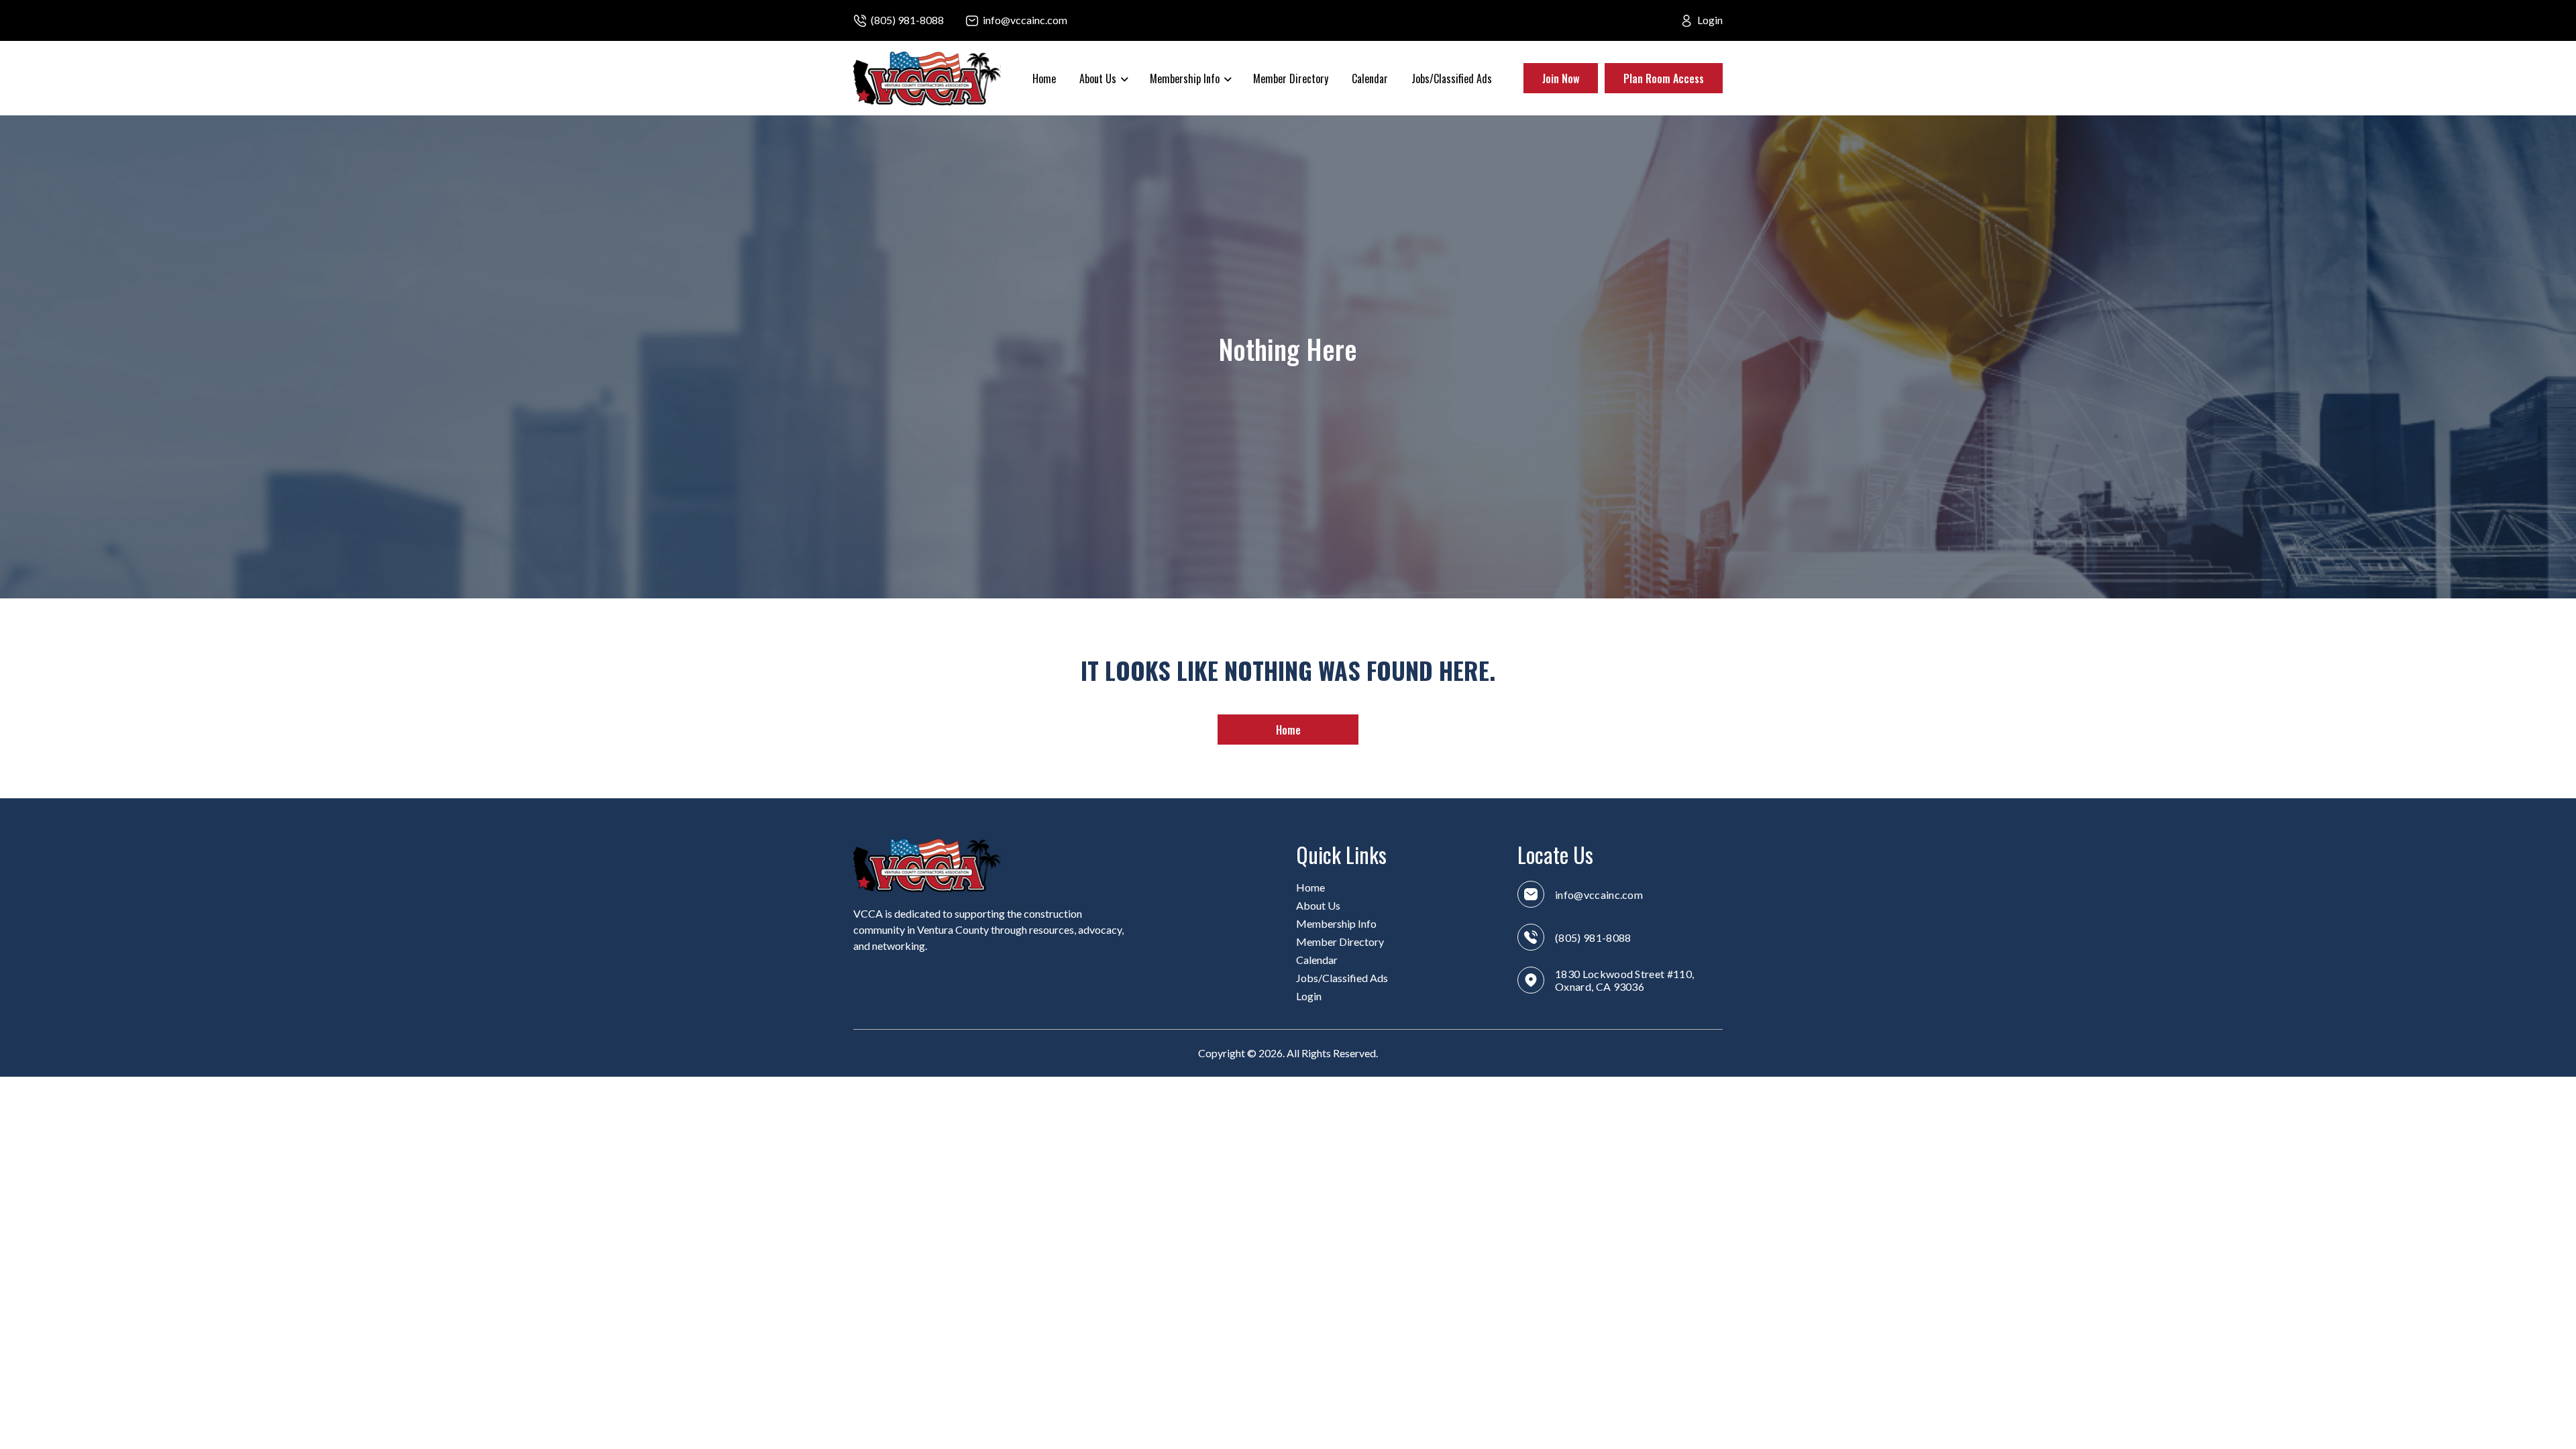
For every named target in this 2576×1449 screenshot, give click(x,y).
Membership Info (1336, 923)
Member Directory (1291, 78)
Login (1710, 20)
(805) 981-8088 (907, 20)
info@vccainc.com (1025, 20)
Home (1044, 78)
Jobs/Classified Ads (1452, 78)
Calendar (1370, 78)
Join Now (1561, 78)
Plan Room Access (1664, 78)
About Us (1318, 905)
